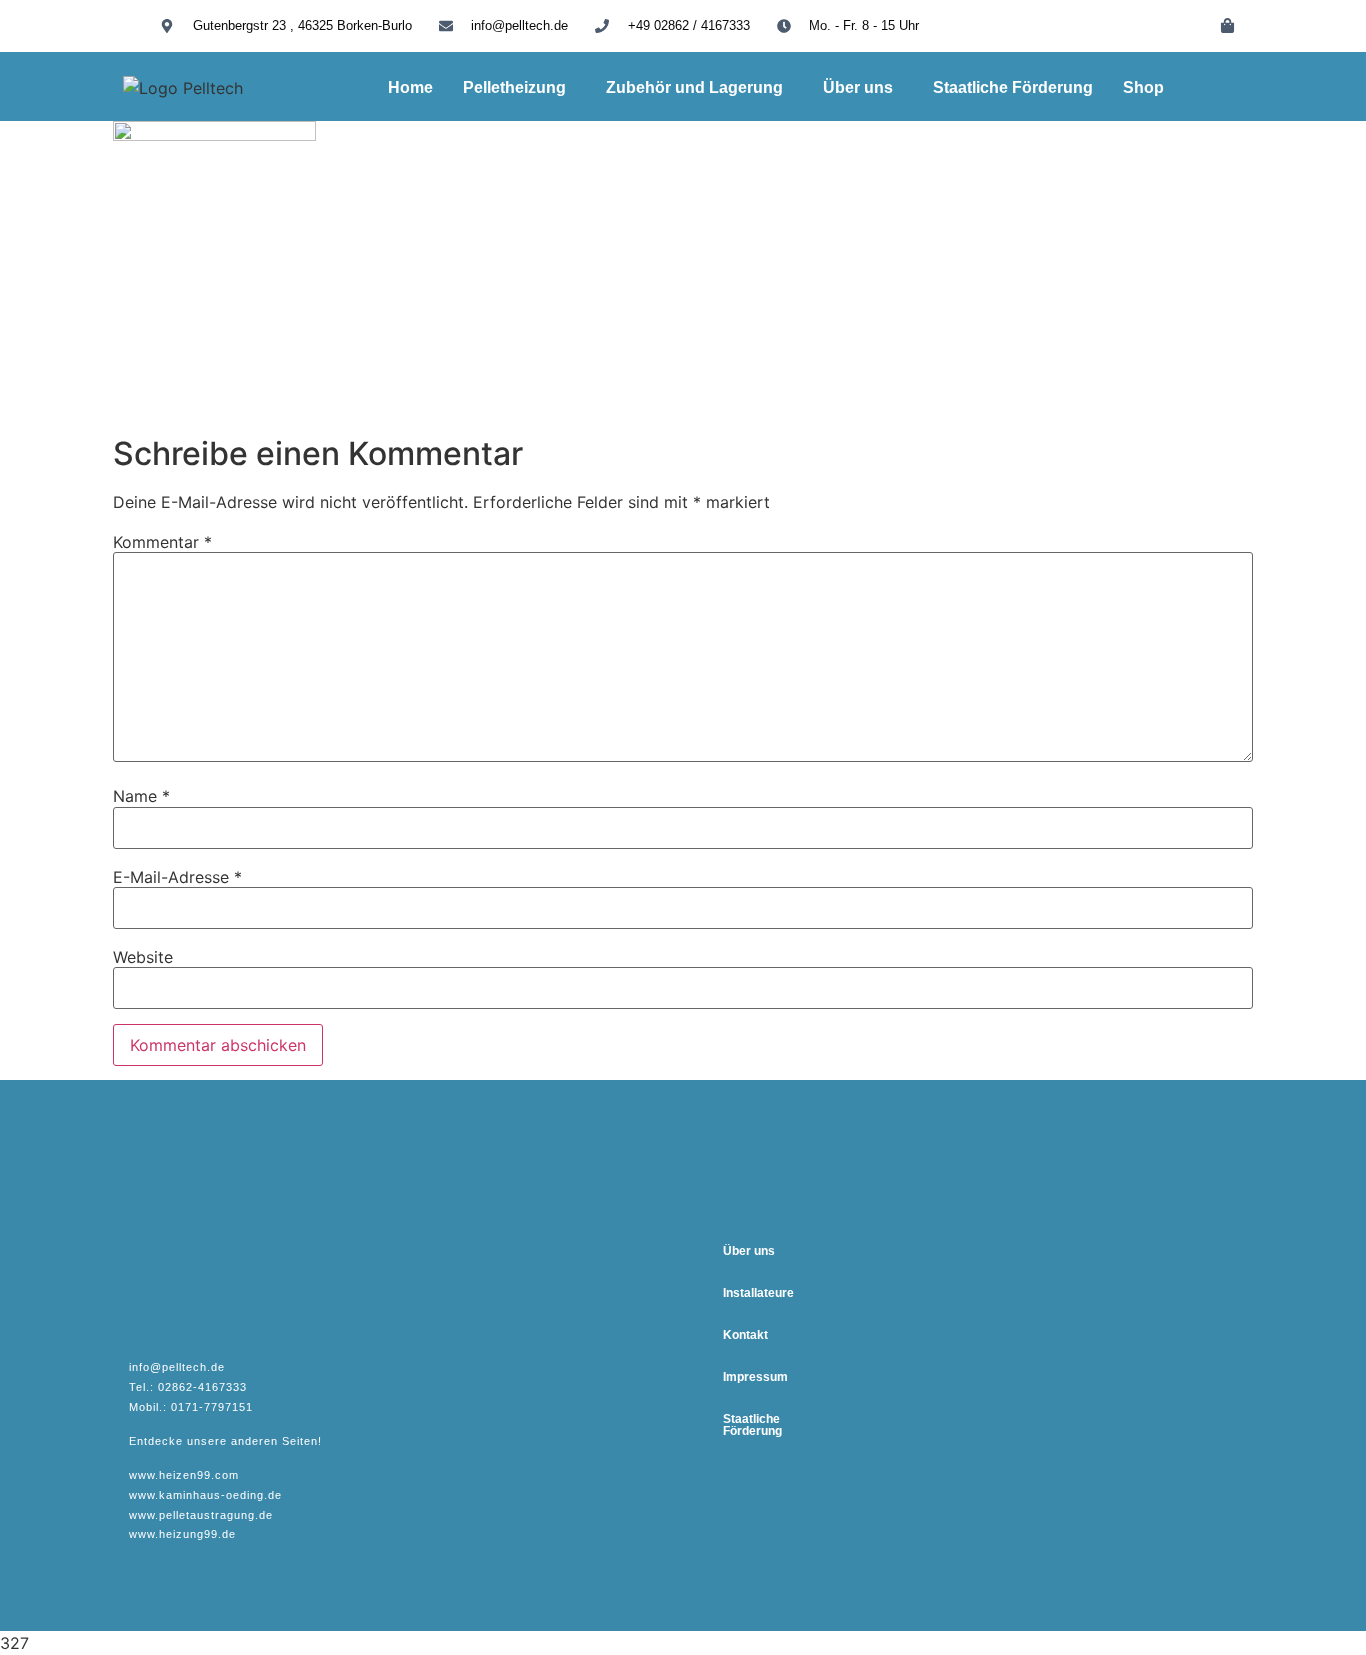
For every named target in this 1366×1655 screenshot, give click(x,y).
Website (143, 957)
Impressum (755, 1377)
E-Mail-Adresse (177, 877)
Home (410, 87)
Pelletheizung (514, 87)
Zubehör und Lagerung (694, 87)
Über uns (858, 87)
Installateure (758, 1293)
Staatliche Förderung (1013, 87)
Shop (1143, 87)
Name (141, 796)
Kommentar (162, 542)
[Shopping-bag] (1228, 25)
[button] (519, 88)
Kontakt (745, 1335)
